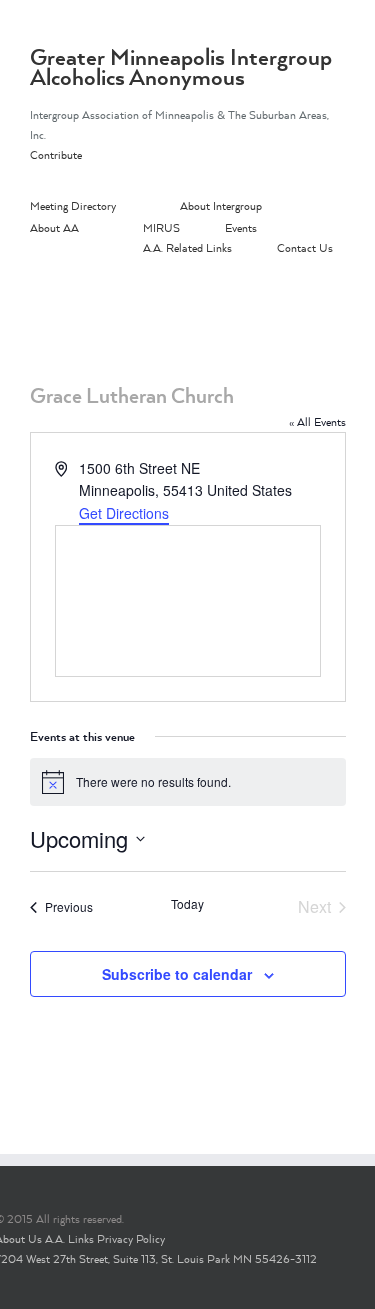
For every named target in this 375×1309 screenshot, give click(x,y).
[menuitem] (105, 207)
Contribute (56, 155)
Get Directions (124, 513)
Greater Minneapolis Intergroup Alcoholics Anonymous (181, 67)
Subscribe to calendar (177, 974)
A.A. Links (69, 1239)
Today (187, 904)
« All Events (317, 422)
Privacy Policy (131, 1239)
